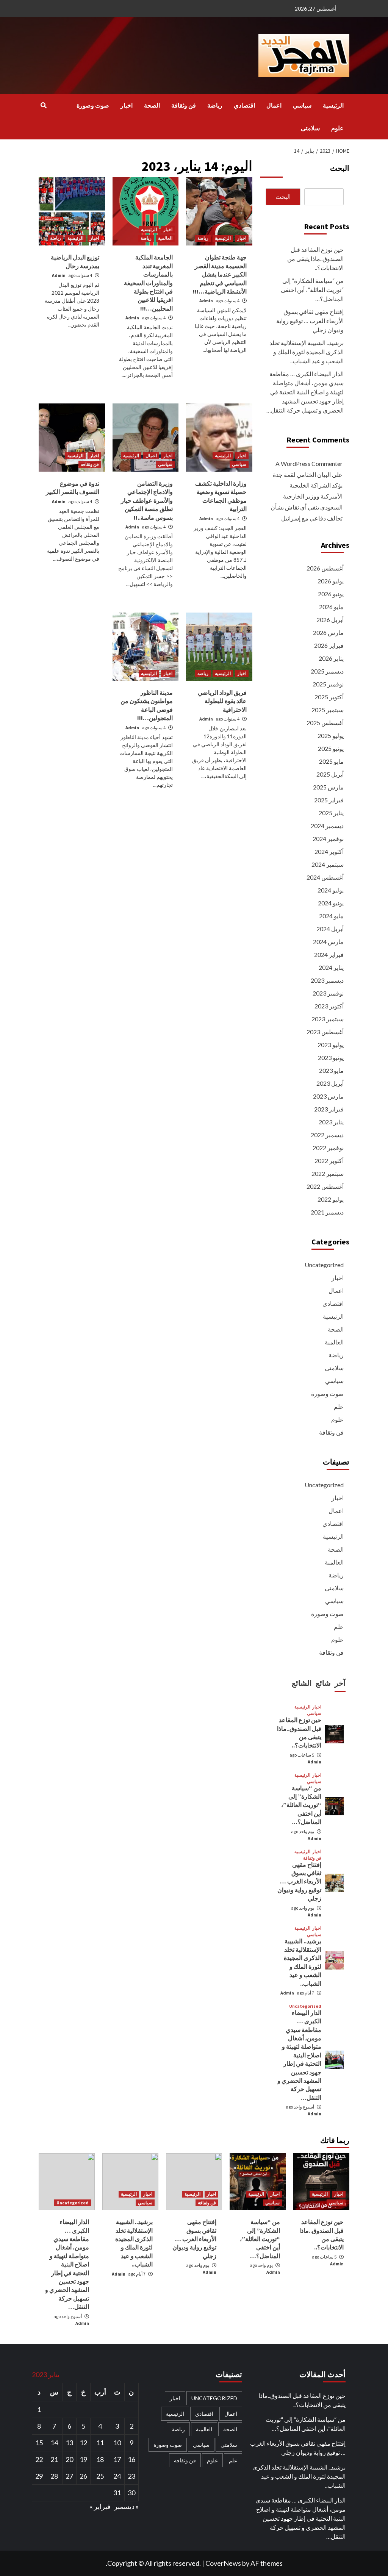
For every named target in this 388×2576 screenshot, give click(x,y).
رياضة (215, 105)
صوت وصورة (93, 105)
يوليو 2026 (331, 581)
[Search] (43, 105)
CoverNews (223, 2563)
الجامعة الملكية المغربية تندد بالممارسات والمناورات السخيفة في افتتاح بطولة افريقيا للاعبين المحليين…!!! (148, 283)
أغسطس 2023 (325, 1032)
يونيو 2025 (331, 748)
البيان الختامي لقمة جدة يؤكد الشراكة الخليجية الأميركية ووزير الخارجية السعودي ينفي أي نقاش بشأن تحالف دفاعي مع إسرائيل (307, 496)
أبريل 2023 (330, 1083)
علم (339, 1406)
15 (39, 2443)
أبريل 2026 (330, 620)
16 (131, 2459)
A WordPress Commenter (309, 463)
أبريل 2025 (330, 774)
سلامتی (310, 128)
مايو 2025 (331, 761)
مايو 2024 (331, 916)
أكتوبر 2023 (329, 1006)
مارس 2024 (328, 942)
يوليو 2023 (331, 1045)
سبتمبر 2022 (328, 1173)
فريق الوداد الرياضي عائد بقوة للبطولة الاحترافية (222, 701)
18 (100, 2459)
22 (39, 2459)
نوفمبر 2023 (328, 993)
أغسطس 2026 (325, 568)
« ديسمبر (126, 2506)
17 (117, 2459)
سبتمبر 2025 (328, 710)
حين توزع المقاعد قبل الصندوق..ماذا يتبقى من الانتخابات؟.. (315, 259)
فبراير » (100, 2506)
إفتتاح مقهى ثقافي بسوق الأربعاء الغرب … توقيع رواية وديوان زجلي (310, 321)
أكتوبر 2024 (329, 851)
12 (83, 2443)
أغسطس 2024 (325, 877)
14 (54, 2443)
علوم (337, 128)
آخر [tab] (340, 1683)
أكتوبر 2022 (329, 1161)
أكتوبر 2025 (329, 697)
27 (69, 2476)
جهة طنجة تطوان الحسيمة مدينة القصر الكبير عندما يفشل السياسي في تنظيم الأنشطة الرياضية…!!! (220, 274)
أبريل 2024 (330, 929)
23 (131, 2476)
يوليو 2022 (331, 1199)
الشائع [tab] (302, 1683)
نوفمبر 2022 (328, 1148)
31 (117, 2493)
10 (117, 2443)
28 (54, 2476)
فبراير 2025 (329, 800)
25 (100, 2476)
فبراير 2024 (329, 954)
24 (117, 2476)
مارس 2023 (328, 1096)
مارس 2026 (328, 632)
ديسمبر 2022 (327, 1135)
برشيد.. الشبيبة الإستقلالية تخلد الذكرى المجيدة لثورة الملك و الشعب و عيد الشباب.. (307, 352)
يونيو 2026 (331, 594)
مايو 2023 (331, 1070)
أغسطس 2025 (325, 723)
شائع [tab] (323, 1683)
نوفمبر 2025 (328, 684)
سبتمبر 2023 (328, 1019)
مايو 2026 (331, 607)
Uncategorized (324, 1265)
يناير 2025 (331, 813)
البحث (340, 168)
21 (54, 2459)
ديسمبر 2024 (327, 826)
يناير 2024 (331, 967)
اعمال (274, 105)
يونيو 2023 (331, 1057)
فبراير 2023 (329, 1109)
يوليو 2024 (331, 890)
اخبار (127, 105)
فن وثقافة (184, 105)
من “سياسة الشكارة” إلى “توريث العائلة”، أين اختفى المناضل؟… (312, 290)
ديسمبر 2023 (327, 980)
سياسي (302, 105)
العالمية (165, 238)
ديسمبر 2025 (327, 671)
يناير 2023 (331, 1122)
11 (100, 2443)
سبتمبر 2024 (328, 864)
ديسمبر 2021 (327, 1212)
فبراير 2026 (329, 645)
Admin (206, 301)
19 (83, 2459)
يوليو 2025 (331, 735)
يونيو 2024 (331, 903)
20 (69, 2459)
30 (131, 2493)
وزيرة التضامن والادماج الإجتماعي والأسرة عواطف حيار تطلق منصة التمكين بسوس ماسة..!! (147, 500)
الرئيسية (333, 105)
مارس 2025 (328, 787)
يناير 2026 (331, 658)
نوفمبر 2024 (328, 839)
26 (83, 2476)
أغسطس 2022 (325, 1186)
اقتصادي (244, 105)
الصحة (152, 105)
